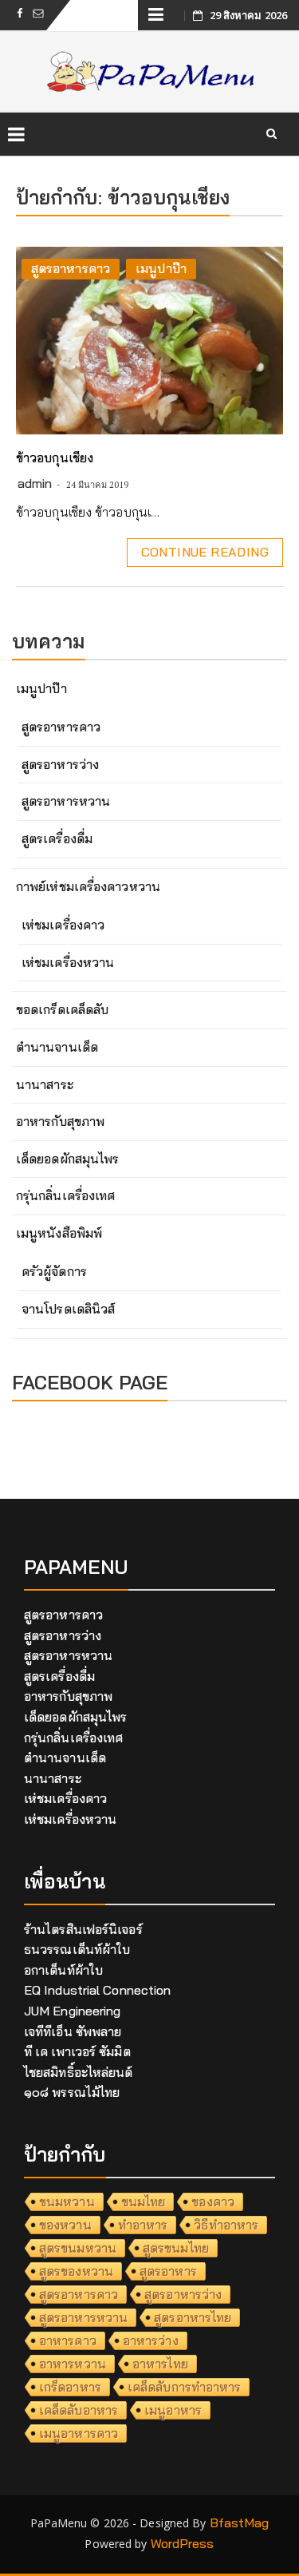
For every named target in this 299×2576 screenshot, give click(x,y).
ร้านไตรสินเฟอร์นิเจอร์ (83, 1929)
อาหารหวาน (73, 2364)
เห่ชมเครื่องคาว (63, 925)
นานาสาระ (45, 1084)
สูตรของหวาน (76, 2271)
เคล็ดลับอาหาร (79, 2410)
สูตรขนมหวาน (78, 2248)
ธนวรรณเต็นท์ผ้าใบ (77, 1949)
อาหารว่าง (151, 2340)
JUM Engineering (73, 2011)
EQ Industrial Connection (97, 1990)
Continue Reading (205, 552)
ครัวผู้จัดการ (54, 1271)
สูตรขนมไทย (176, 2248)
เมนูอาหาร (173, 2410)
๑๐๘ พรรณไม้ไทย (72, 2092)
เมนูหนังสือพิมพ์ (59, 1233)
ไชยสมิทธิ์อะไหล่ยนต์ (79, 2072)
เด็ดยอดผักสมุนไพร (67, 1159)
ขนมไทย (144, 2201)
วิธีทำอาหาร (226, 2225)
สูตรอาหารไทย (193, 2317)
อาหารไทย (160, 2364)
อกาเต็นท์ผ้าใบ (63, 1970)
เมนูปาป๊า (161, 268)
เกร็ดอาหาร (70, 2387)
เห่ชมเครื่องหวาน (68, 962)
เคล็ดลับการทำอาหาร (185, 2387)
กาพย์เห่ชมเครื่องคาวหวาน (88, 886)
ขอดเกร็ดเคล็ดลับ (62, 1009)
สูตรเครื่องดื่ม (57, 838)
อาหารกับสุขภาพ (60, 1121)
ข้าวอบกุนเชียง (55, 458)
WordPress (183, 2543)
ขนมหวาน (67, 2201)
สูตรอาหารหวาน (66, 801)
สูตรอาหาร (168, 2271)
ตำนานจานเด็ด (57, 1047)
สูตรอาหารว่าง (60, 764)
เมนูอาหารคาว (79, 2433)
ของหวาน (65, 2225)
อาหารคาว (68, 2340)
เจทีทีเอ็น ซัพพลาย (73, 2031)
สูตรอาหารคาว (71, 268)
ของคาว (213, 2201)
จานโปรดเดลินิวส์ (68, 1309)
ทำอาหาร (143, 2225)
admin (35, 483)
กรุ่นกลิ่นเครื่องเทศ (65, 1195)
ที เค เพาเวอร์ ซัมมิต (77, 2051)
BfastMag (240, 2522)
